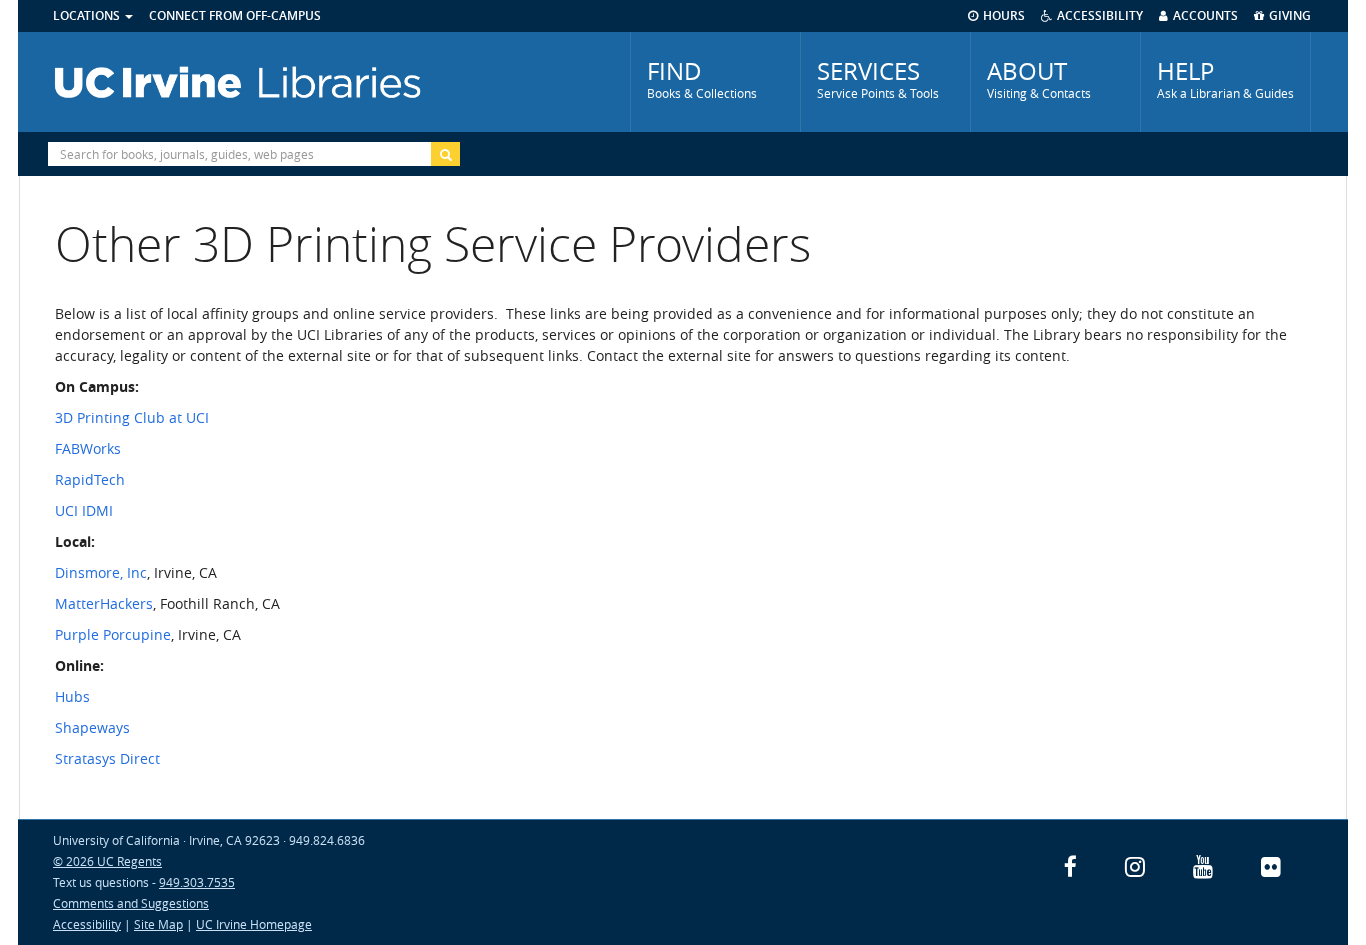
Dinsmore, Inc (101, 572)
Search (445, 154)
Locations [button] (88, 15)
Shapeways (92, 727)
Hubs (72, 696)
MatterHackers (104, 603)
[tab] (715, 82)
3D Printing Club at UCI (132, 417)
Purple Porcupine (113, 634)
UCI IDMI (84, 510)
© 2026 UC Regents (107, 861)
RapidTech (90, 479)
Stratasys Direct (107, 758)
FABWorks (88, 448)
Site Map (158, 924)
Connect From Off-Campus (235, 15)
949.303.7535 (197, 882)
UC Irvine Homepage (254, 924)
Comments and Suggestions (131, 903)
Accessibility (87, 924)
